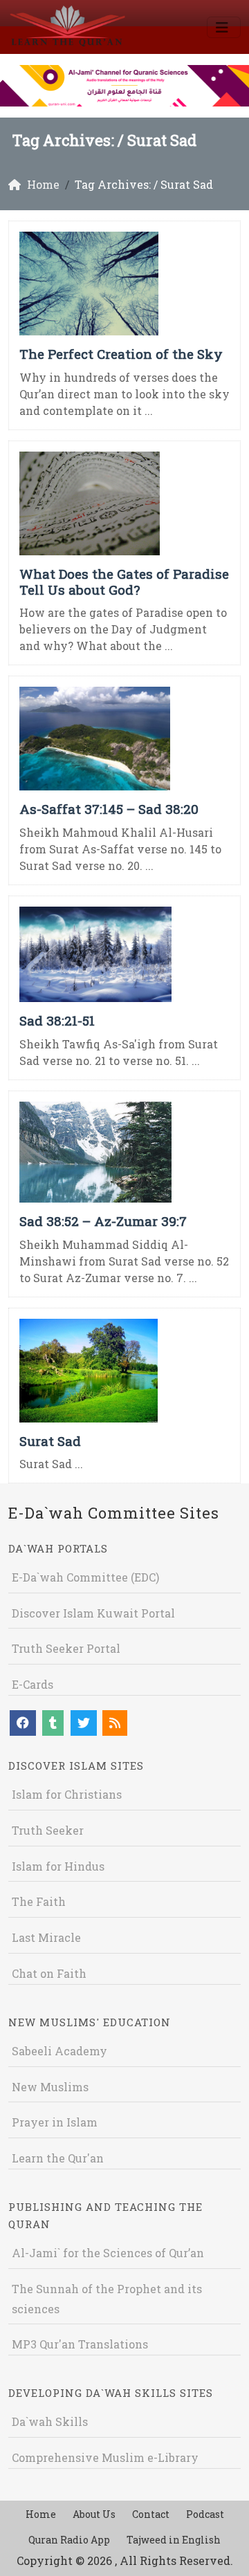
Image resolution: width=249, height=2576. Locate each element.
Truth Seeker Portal (66, 1648)
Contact (151, 2514)
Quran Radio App (69, 2540)
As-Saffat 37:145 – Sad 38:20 (109, 809)
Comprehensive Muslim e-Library (105, 2457)
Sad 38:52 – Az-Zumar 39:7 (103, 1221)
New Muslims (50, 2087)
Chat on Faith (49, 1973)
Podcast (205, 2514)
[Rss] (115, 1723)
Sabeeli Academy (59, 2051)
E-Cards (33, 1684)
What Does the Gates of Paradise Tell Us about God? (124, 582)
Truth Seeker (48, 1830)
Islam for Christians (67, 1794)
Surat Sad (50, 1441)
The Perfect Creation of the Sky (121, 354)
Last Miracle (46, 1937)
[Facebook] (23, 1723)
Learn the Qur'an (58, 2158)
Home (41, 2514)
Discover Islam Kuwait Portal (93, 1613)
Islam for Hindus (58, 1866)
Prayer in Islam (55, 2122)
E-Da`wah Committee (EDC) (85, 1577)
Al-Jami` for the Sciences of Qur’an (108, 2253)
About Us (94, 2514)
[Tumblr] (53, 1723)
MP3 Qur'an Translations (80, 2344)
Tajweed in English (174, 2540)
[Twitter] (84, 1723)
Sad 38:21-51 (57, 1020)
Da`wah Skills (50, 2421)
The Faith (39, 1901)
